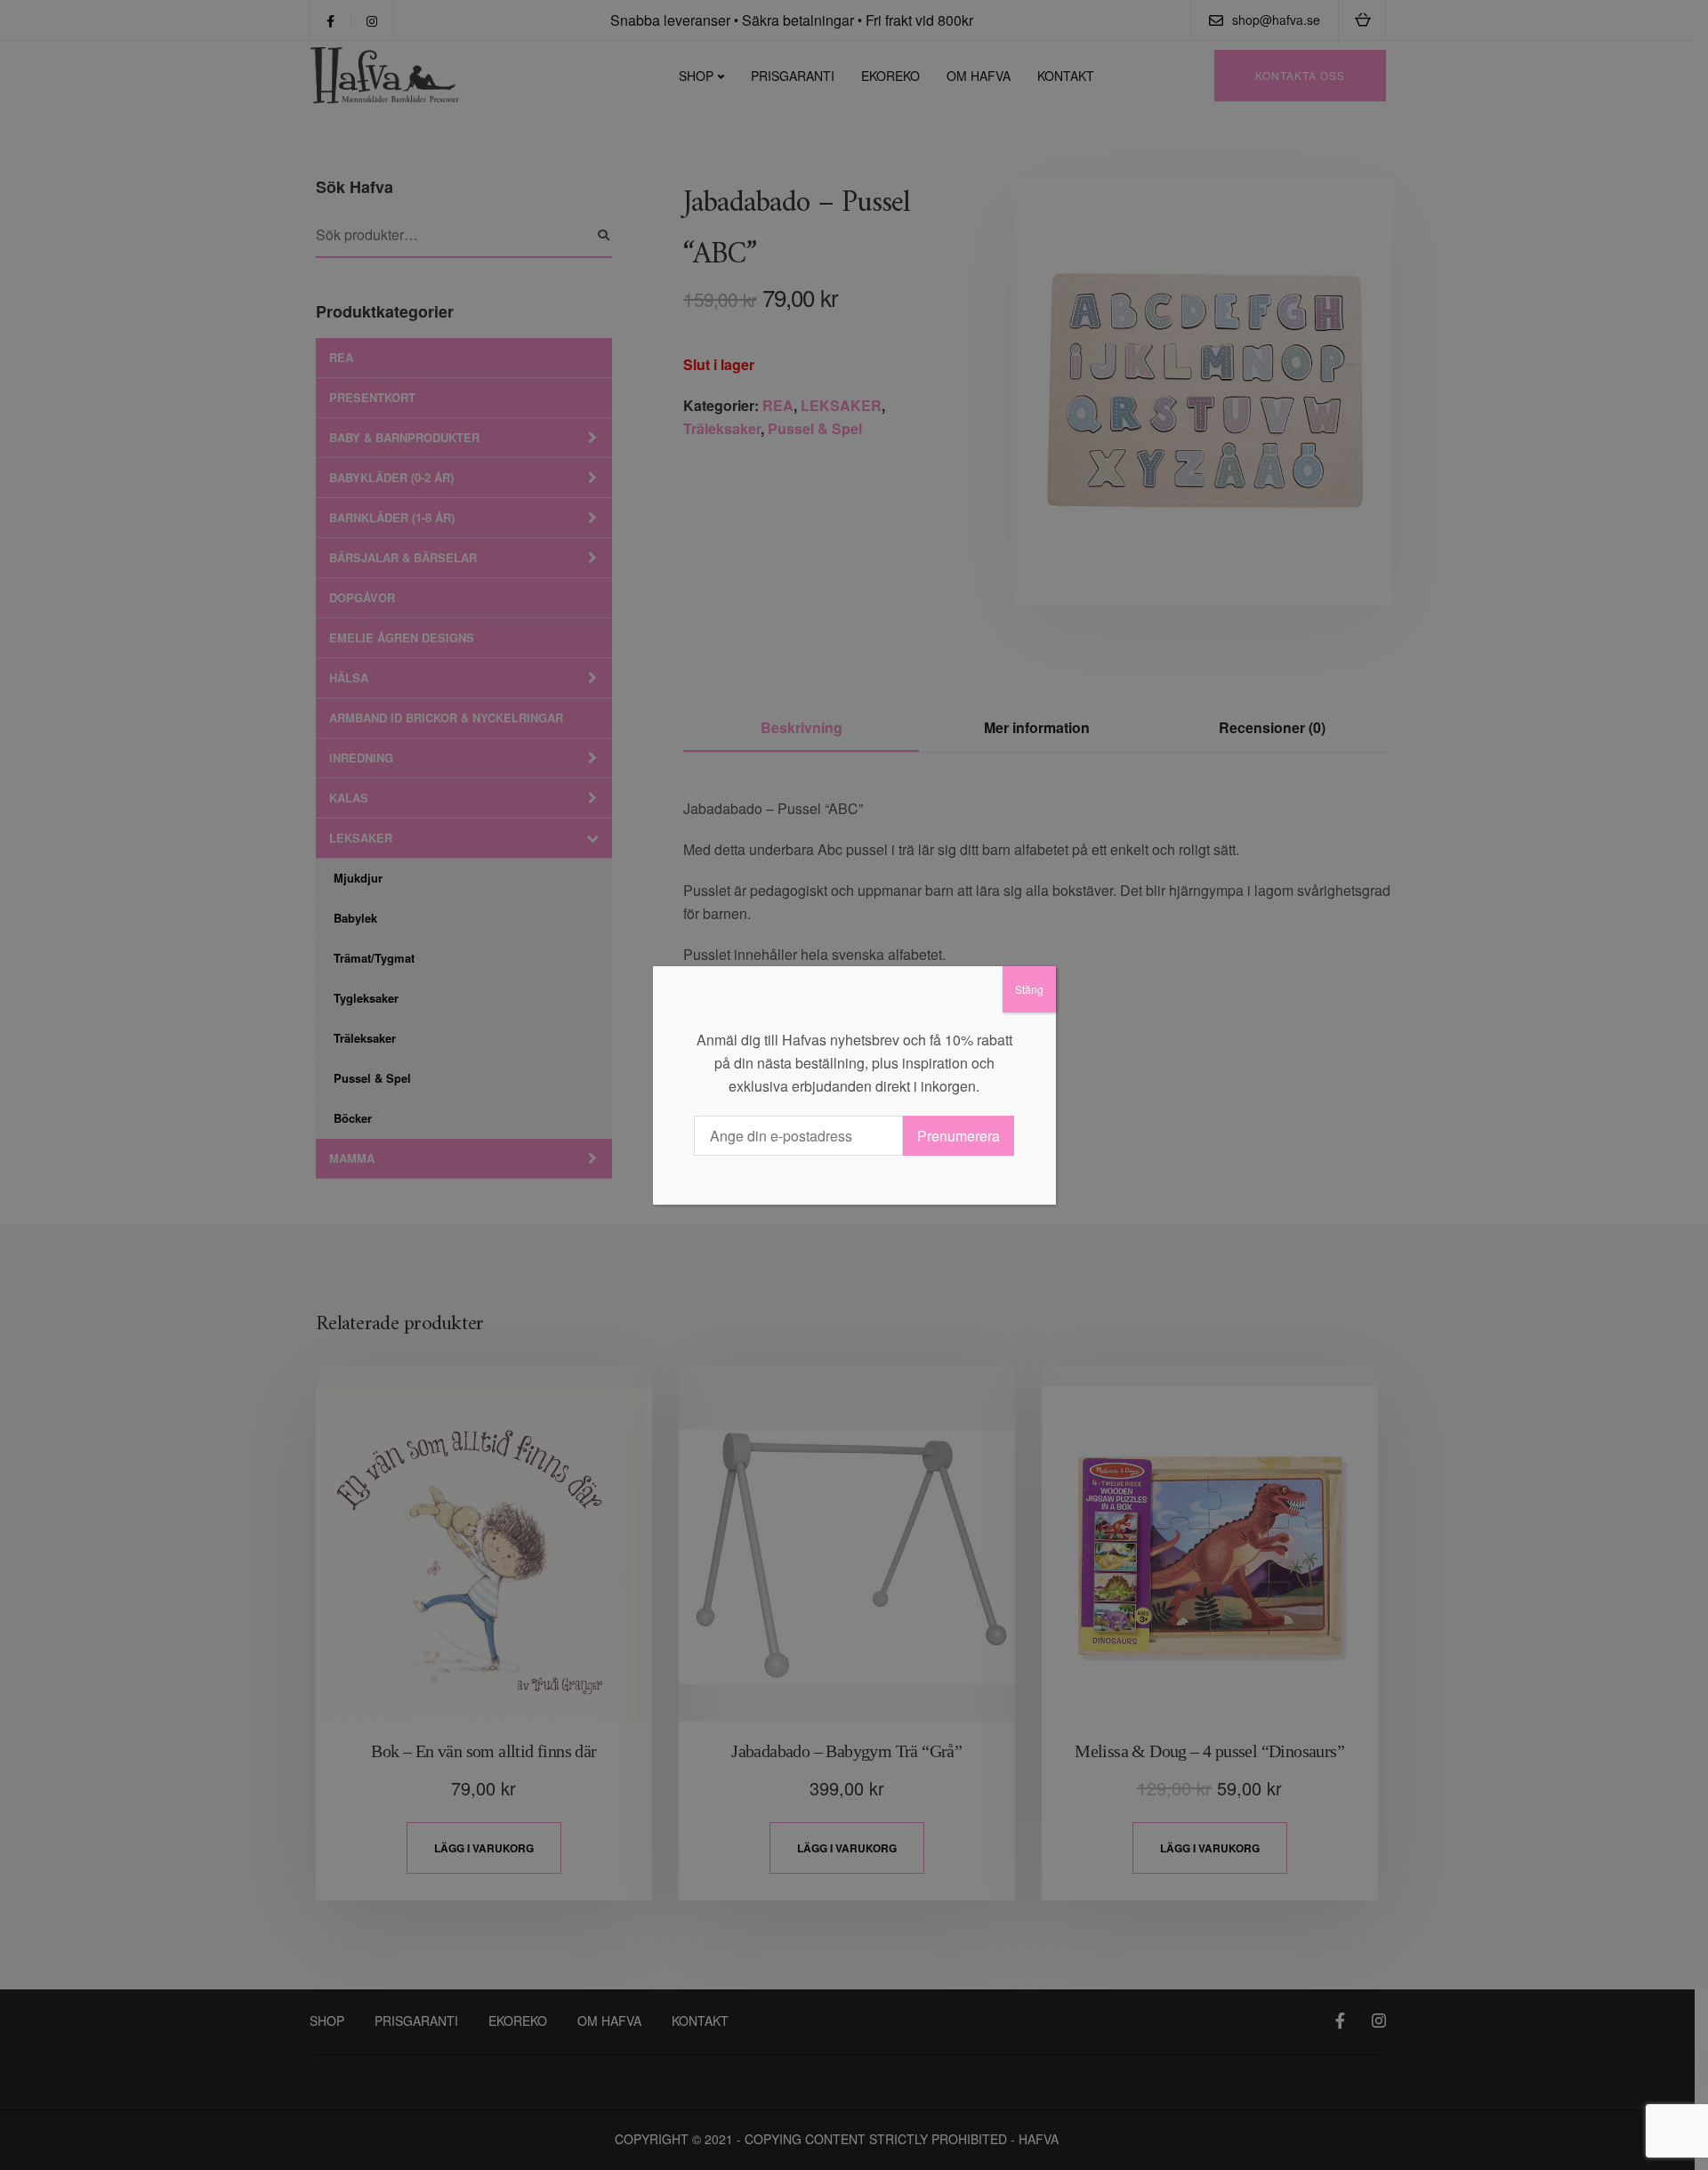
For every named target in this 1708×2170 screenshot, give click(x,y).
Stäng (1029, 989)
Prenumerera (959, 1136)
